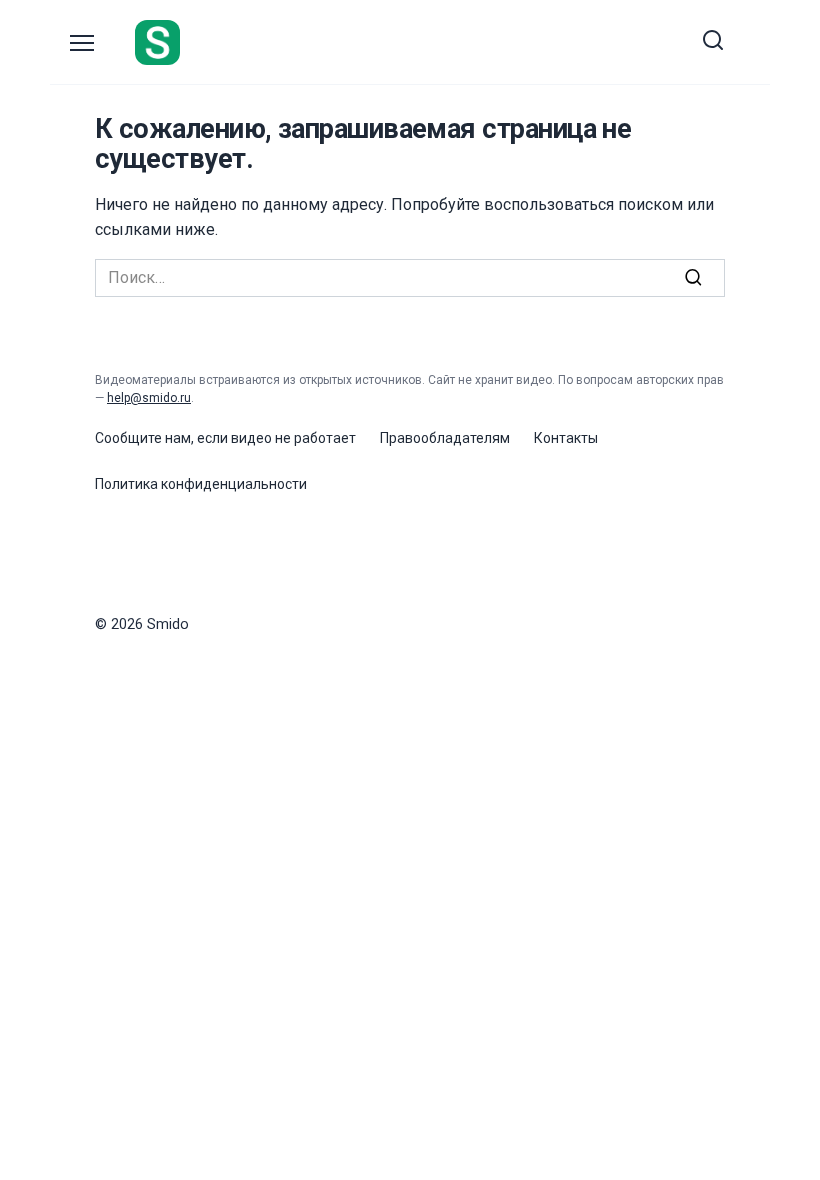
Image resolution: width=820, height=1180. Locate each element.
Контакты (566, 438)
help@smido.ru (149, 398)
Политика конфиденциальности (201, 484)
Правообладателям (445, 438)
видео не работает (293, 438)
